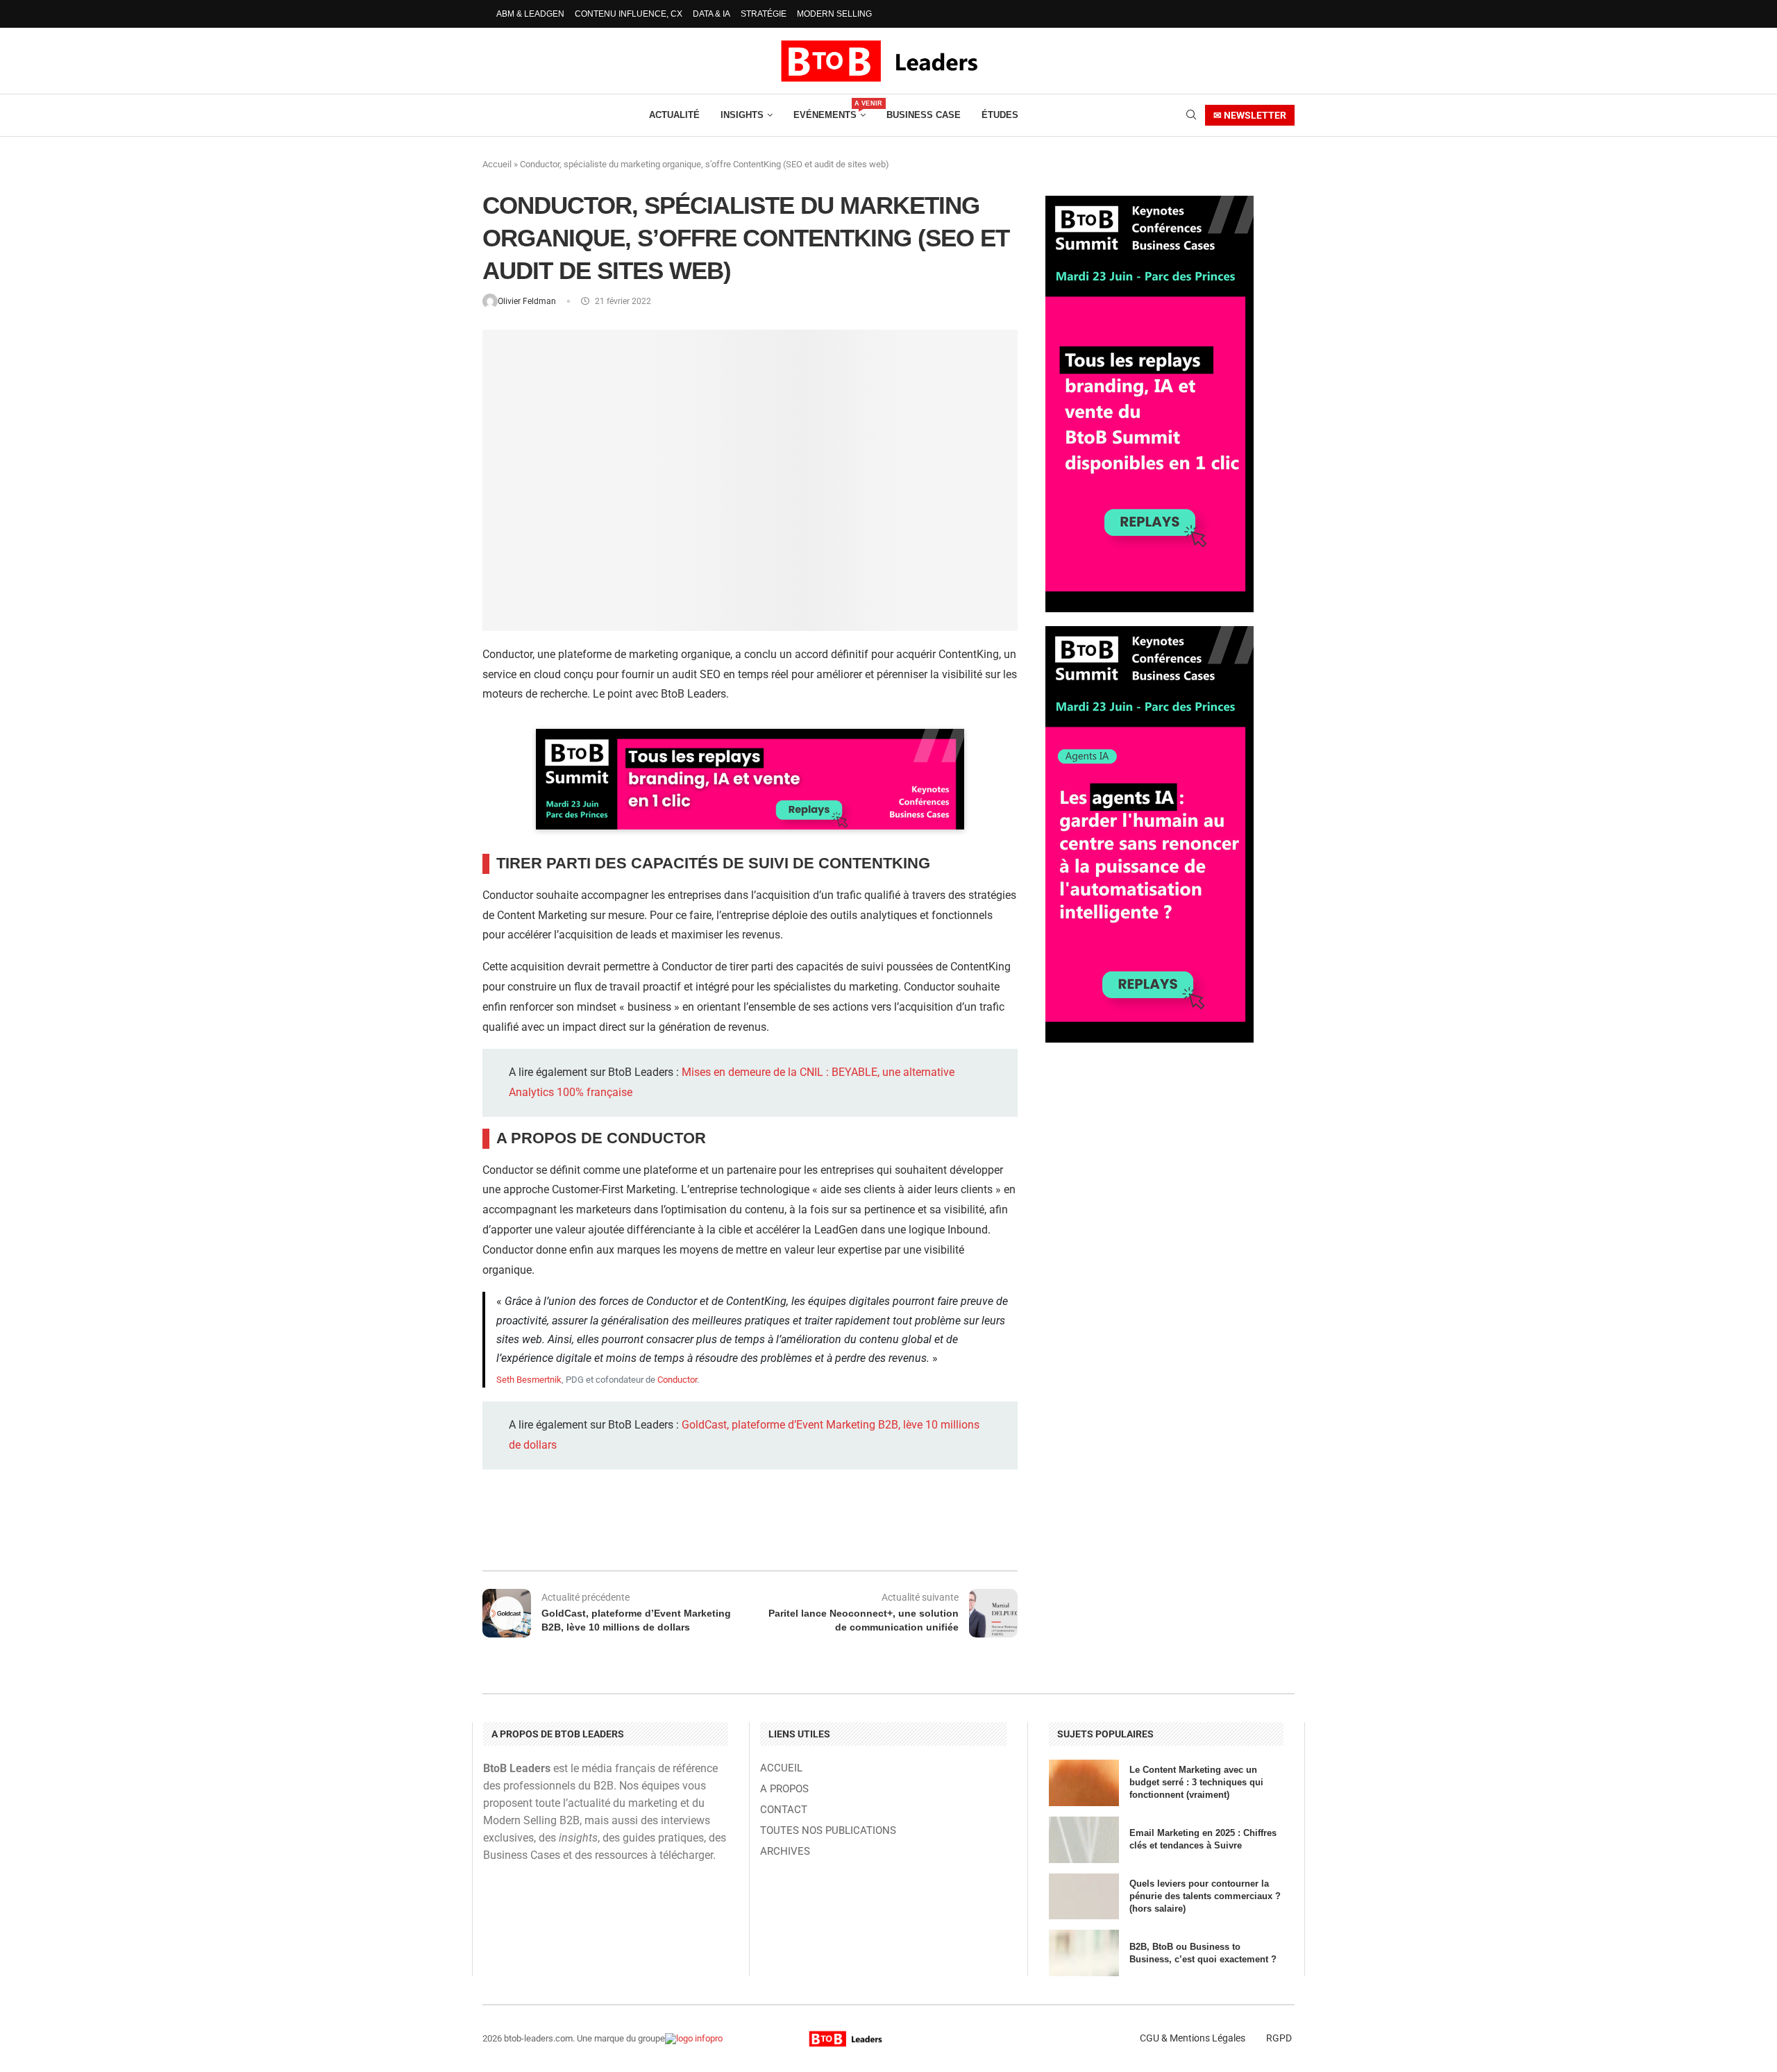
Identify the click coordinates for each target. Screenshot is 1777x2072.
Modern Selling (834, 14)
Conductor (677, 1380)
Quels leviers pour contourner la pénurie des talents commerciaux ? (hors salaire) (1205, 1896)
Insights (742, 115)
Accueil (497, 164)
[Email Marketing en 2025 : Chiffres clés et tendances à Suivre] (1084, 1840)
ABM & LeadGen (530, 14)
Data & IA (711, 14)
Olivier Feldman (528, 301)
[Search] (1191, 115)
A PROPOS (784, 1789)
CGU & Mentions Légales (1193, 2038)
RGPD (1279, 2038)
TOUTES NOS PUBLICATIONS (828, 1831)
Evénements (829, 110)
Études (1000, 115)
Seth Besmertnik (529, 1380)
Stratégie (764, 14)
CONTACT (784, 1810)
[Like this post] (599, 1533)
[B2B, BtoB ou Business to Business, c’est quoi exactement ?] (1084, 1953)
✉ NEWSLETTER (1250, 115)
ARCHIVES (785, 1852)
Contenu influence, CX (629, 14)
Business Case (924, 115)
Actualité (674, 115)
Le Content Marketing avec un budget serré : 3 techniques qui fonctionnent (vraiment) (1196, 1782)
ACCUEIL (781, 1768)
